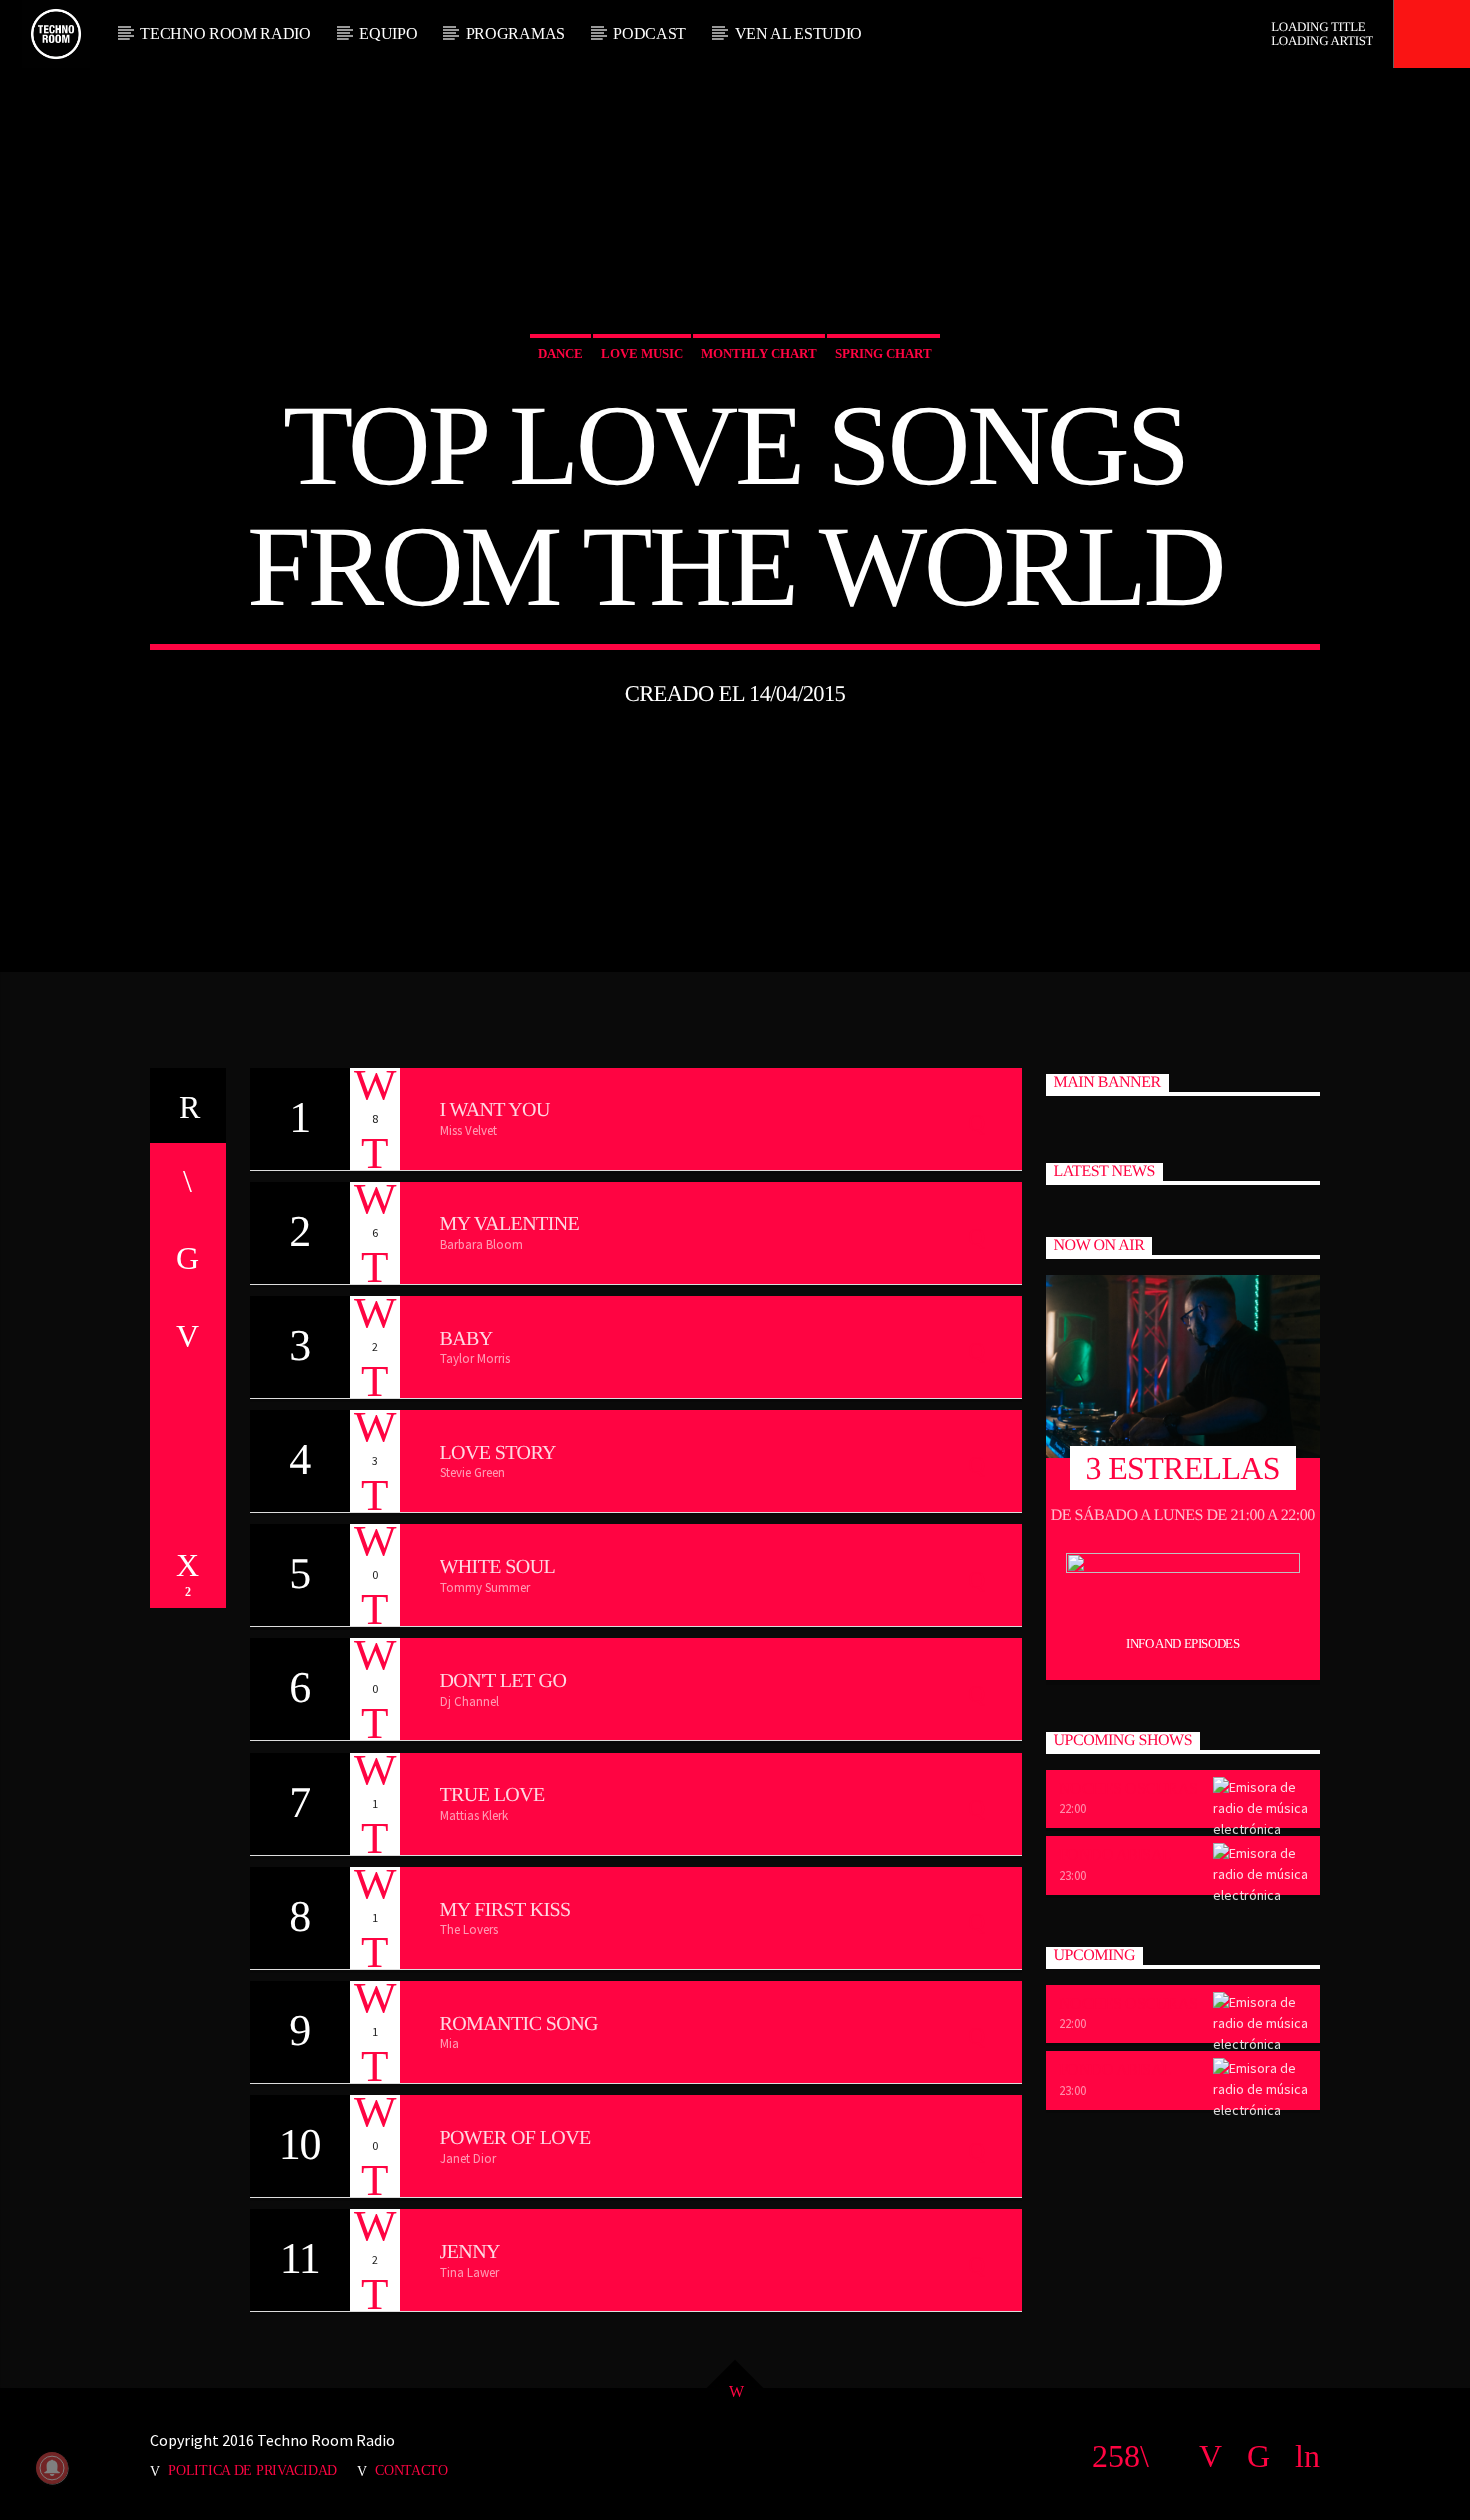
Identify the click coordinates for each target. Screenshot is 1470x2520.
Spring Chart (883, 353)
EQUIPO (388, 33)
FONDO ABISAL (1115, 1854)
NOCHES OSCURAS (1128, 1788)
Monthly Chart (759, 353)
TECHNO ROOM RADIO (225, 33)
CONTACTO (411, 2470)
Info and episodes (1182, 1643)
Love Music (642, 353)
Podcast (649, 33)
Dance (560, 353)
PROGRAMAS (515, 33)
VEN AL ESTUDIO (799, 33)
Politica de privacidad (252, 2470)
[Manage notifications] (52, 2468)
